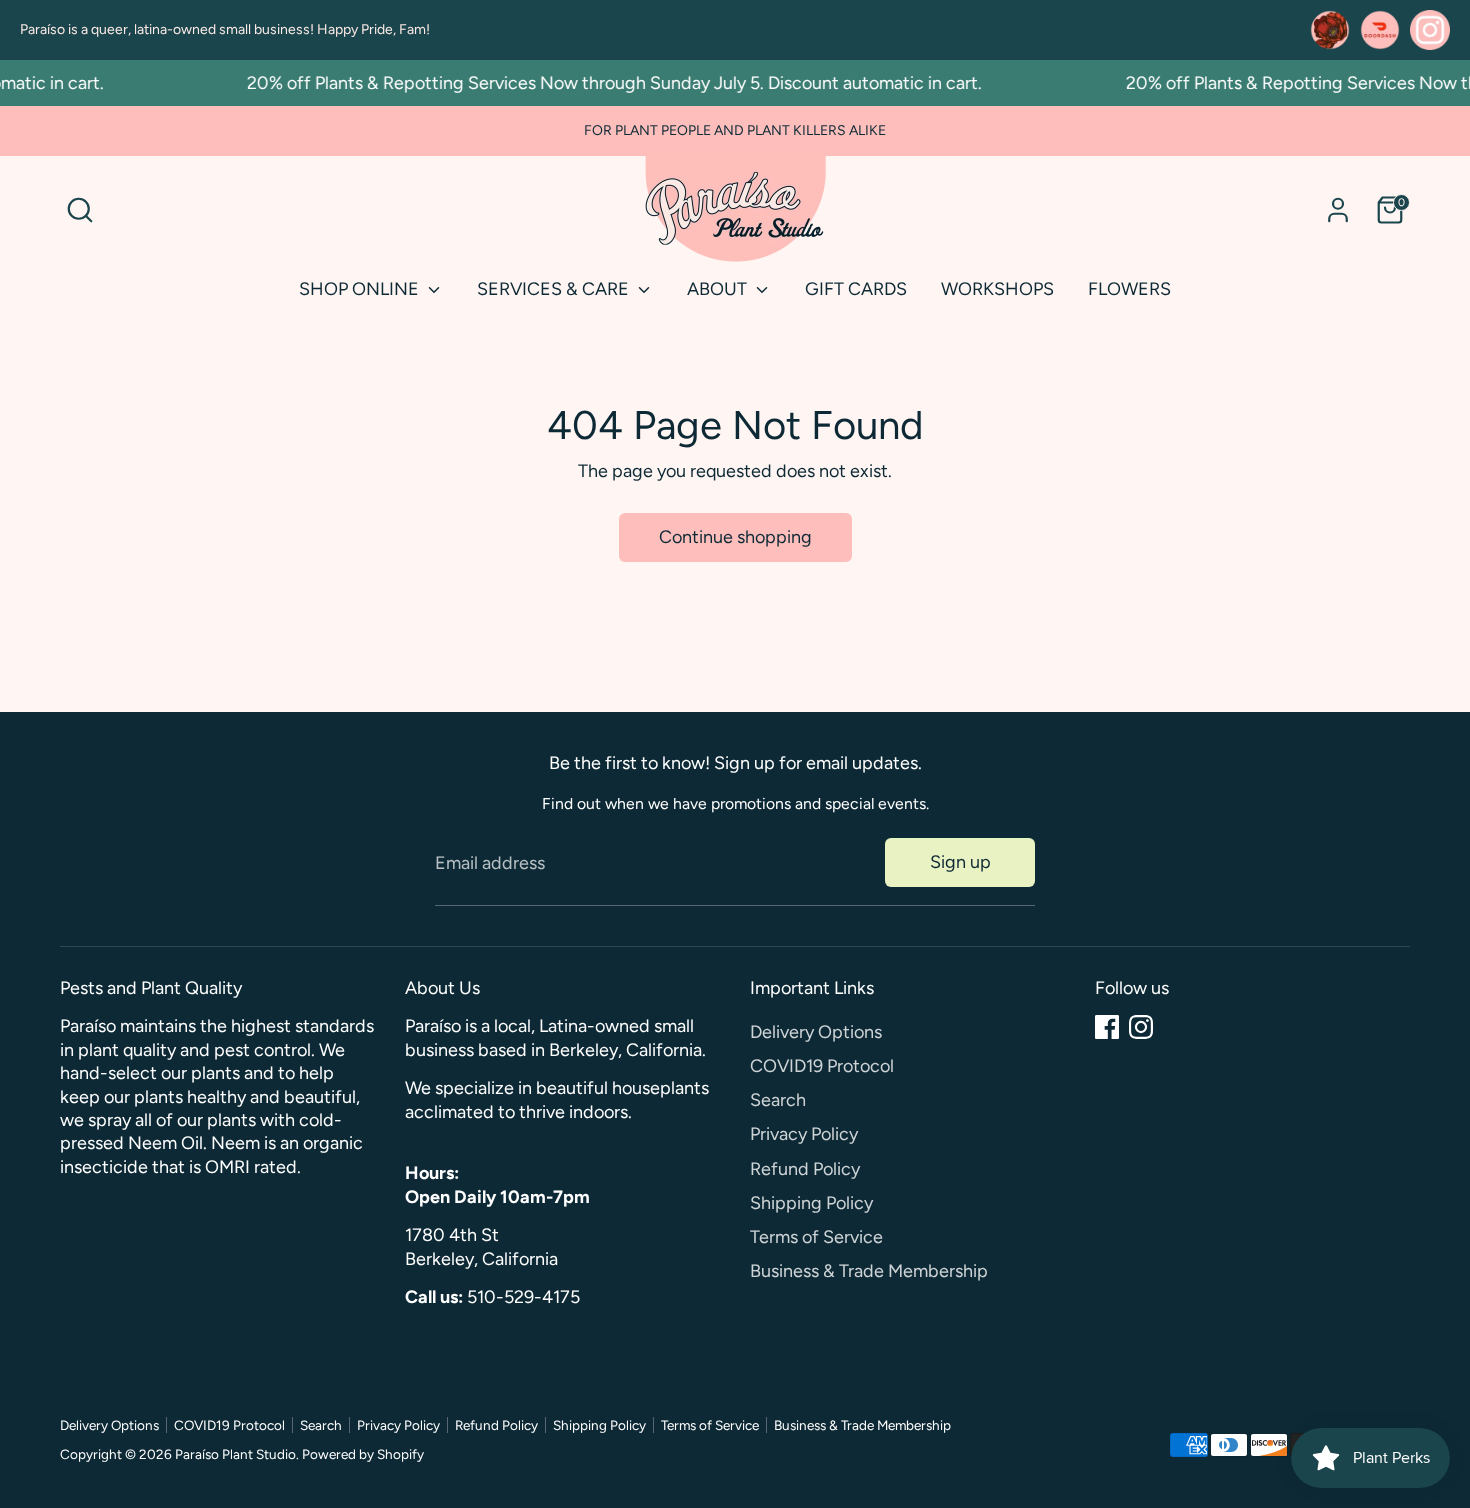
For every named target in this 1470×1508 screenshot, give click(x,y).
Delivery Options (816, 1032)
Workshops (997, 289)
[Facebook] (1107, 1027)
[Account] (1338, 210)
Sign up (960, 862)
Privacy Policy (804, 1134)
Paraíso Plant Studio (235, 1454)
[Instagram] (1141, 1027)
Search (778, 1100)
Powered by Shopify (363, 1454)
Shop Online (361, 289)
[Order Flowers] (1330, 30)
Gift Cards (856, 289)
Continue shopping (735, 537)
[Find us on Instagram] (1430, 30)
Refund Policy (805, 1169)
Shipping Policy (811, 1203)
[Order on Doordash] (1380, 30)
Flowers (1129, 289)
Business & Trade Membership (869, 1271)
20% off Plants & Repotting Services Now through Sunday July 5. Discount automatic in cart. (598, 83)
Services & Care (555, 289)
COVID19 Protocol (822, 1066)
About (719, 289)
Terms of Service (816, 1237)
